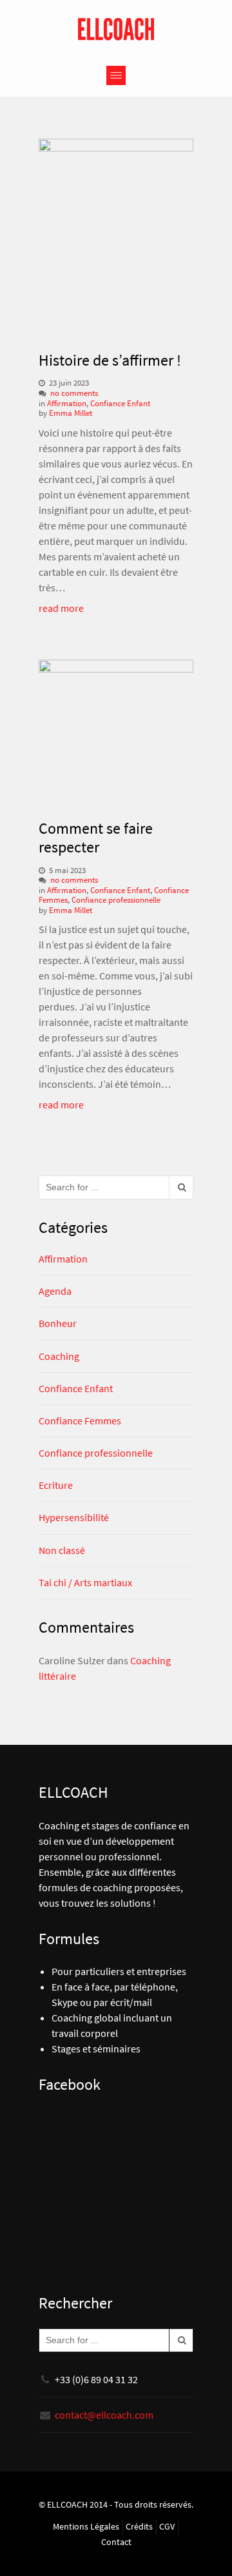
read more (61, 608)
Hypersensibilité (74, 1517)
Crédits (139, 2527)
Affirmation (67, 403)
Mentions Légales (86, 2527)
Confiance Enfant (120, 403)
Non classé (62, 1550)
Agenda (55, 1291)
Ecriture (56, 1485)
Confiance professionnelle (116, 900)
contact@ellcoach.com (104, 2415)
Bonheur (58, 1323)
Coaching (59, 1356)
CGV (167, 2527)
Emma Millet (71, 413)
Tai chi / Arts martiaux (85, 1582)
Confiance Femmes (80, 1421)
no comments (74, 393)
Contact (116, 2542)
